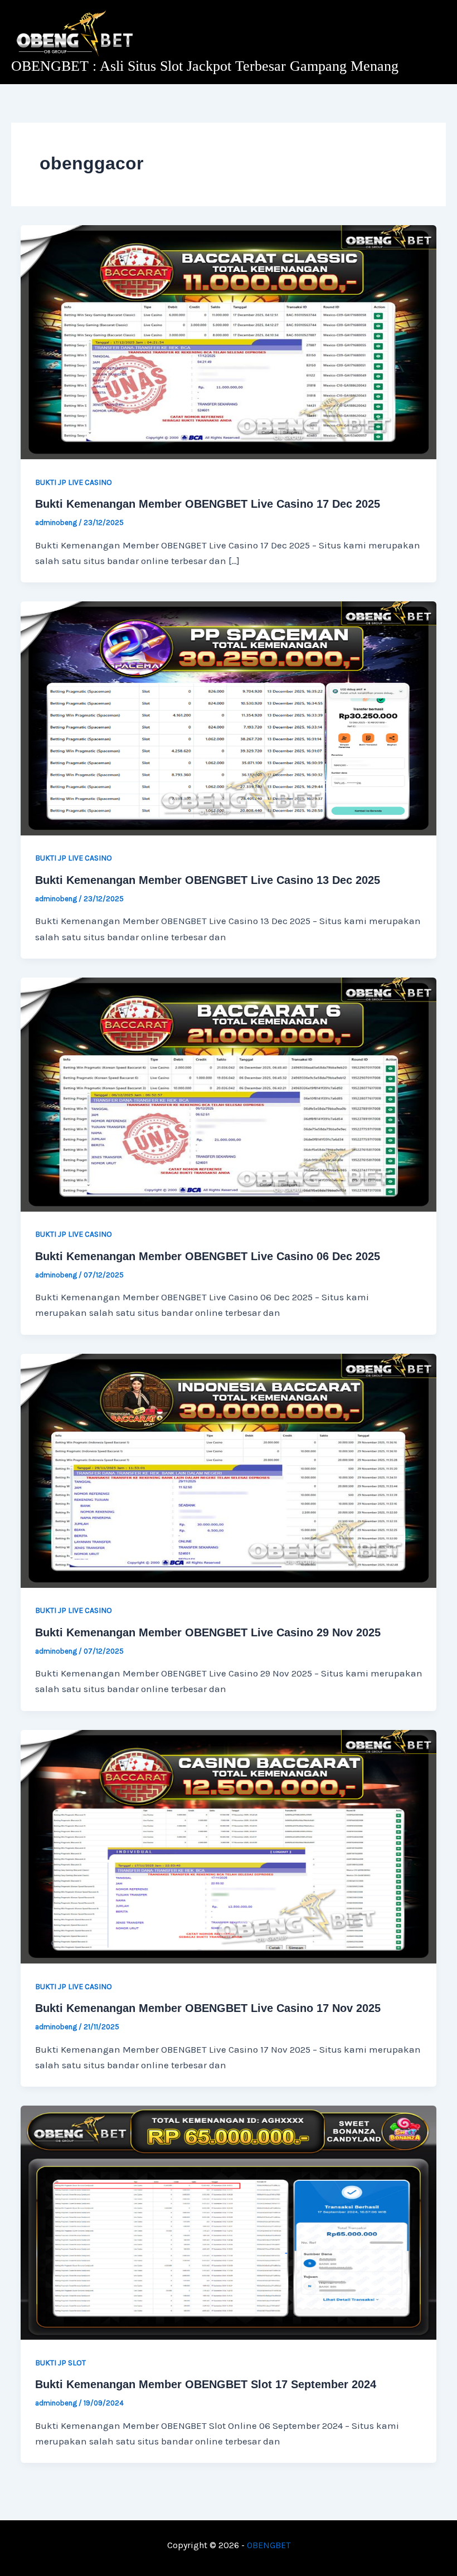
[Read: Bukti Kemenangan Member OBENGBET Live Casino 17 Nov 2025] (229, 1846)
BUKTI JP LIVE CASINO (74, 482)
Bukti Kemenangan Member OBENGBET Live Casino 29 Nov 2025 (208, 1632)
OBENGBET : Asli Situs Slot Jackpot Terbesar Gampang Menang (205, 66)
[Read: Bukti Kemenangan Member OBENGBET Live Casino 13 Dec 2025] (229, 717)
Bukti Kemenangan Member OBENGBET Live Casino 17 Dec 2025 (208, 504)
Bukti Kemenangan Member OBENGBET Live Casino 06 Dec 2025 (208, 1256)
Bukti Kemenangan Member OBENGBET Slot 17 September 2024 (206, 2384)
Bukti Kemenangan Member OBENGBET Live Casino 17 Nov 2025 (208, 2008)
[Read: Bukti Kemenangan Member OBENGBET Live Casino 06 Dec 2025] (229, 1093)
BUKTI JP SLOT (60, 2363)
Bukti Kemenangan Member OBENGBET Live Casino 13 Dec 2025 (208, 880)
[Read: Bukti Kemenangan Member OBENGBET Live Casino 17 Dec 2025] (229, 341)
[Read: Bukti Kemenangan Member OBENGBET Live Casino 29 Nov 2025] (229, 1470)
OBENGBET (269, 2545)
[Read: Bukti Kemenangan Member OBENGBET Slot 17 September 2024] (229, 2222)
